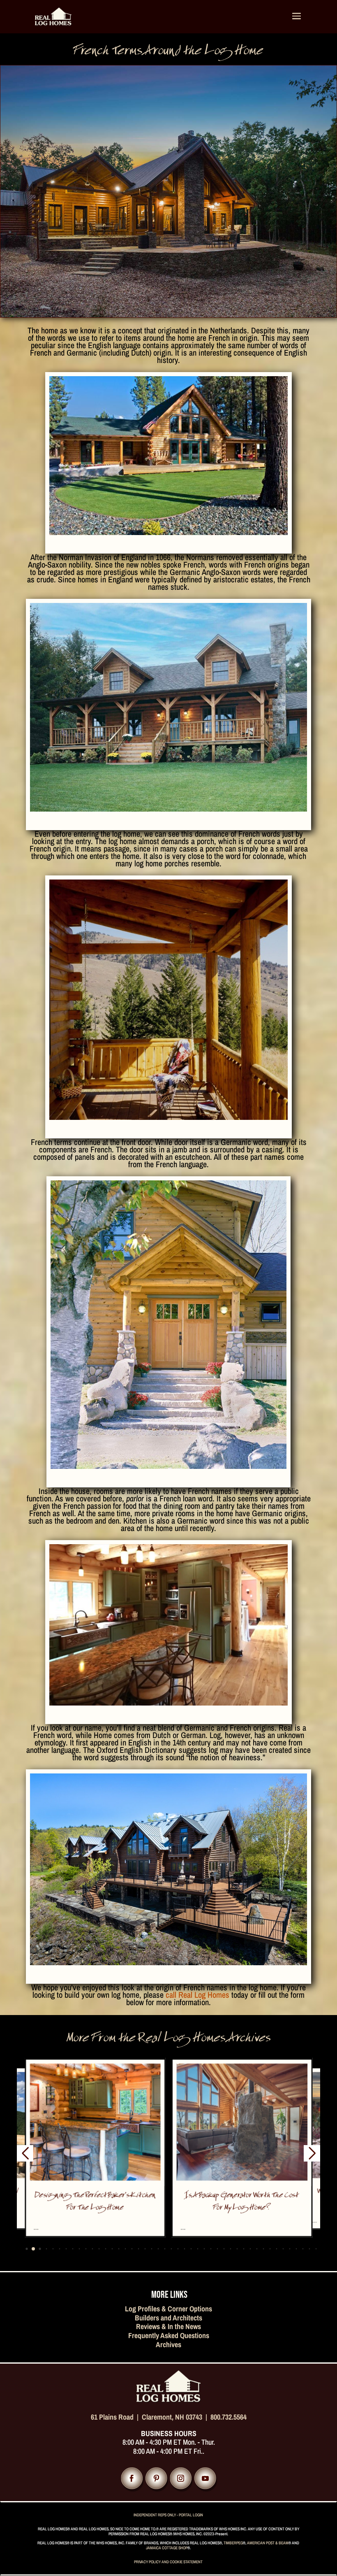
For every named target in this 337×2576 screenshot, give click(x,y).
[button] (20, 2249)
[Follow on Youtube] (205, 2478)
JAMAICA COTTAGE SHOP (167, 2548)
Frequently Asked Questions (169, 2335)
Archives (168, 2344)
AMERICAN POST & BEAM (268, 2543)
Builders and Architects (168, 2318)
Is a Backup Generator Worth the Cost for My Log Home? (95, 2202)
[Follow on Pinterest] (156, 2478)
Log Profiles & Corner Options (168, 2309)
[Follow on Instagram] (181, 2478)
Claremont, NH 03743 (172, 2417)
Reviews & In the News (168, 2326)
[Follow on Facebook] (132, 2478)
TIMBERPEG (233, 2543)
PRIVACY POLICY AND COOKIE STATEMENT (168, 2562)
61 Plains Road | (116, 2417)
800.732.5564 (229, 2417)
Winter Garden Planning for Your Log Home (242, 2202)
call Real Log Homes (197, 1995)
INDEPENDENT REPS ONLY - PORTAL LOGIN (168, 2515)
